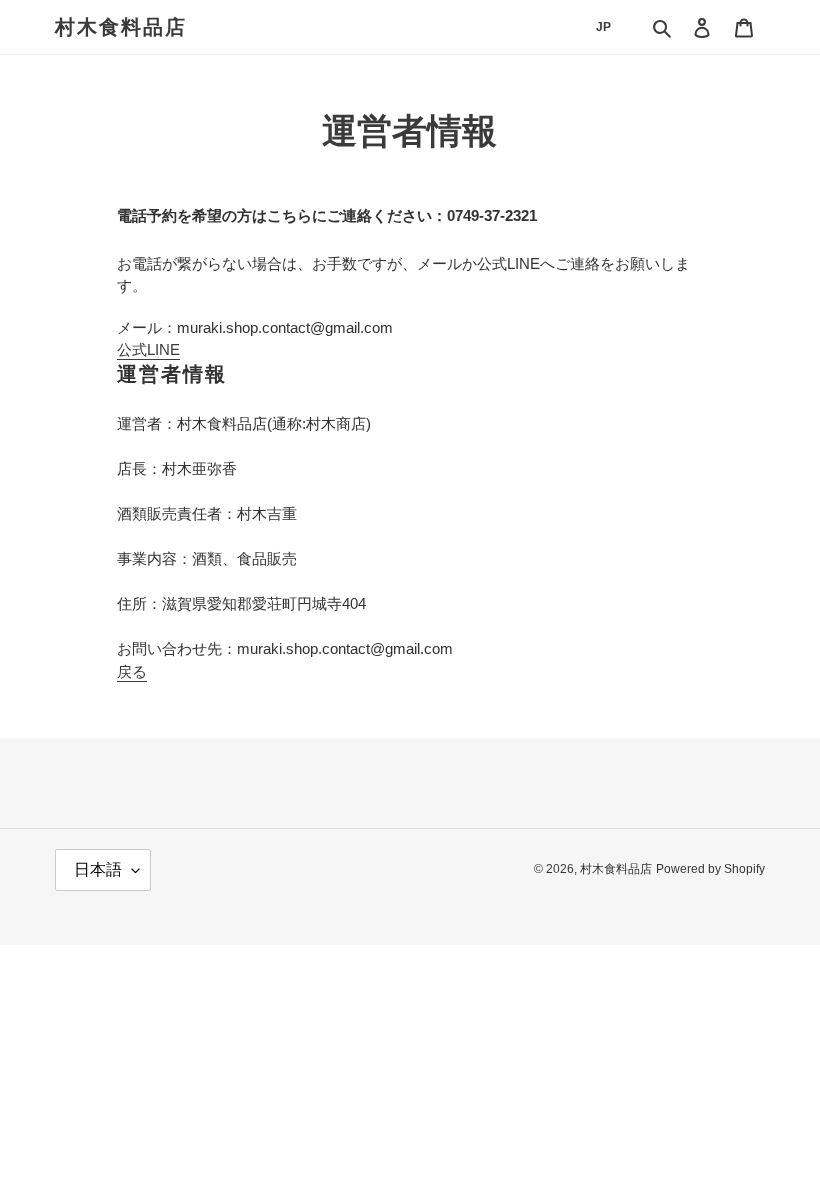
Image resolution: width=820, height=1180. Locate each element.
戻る (132, 671)
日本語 (98, 869)
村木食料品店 (121, 27)
